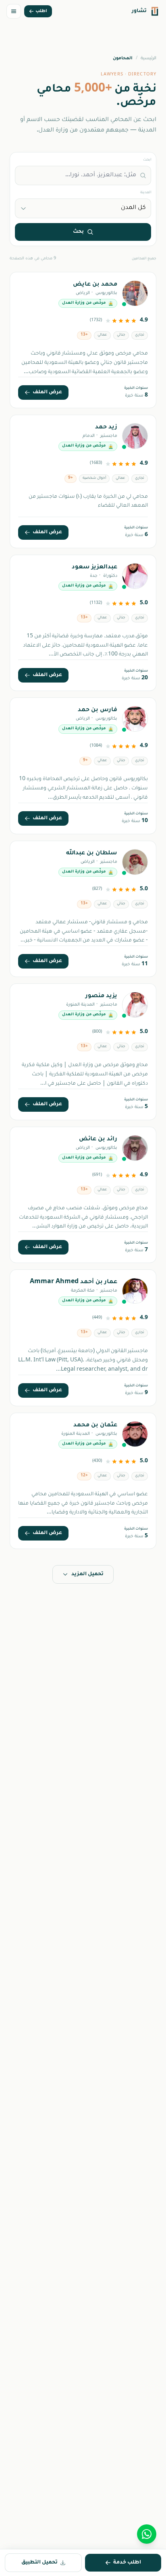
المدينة (146, 193)
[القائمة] (14, 11)
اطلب (41, 11)
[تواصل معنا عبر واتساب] (147, 2534)
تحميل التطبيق (39, 2563)
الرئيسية (148, 58)
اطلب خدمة (127, 2563)
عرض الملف (47, 392)
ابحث (147, 160)
